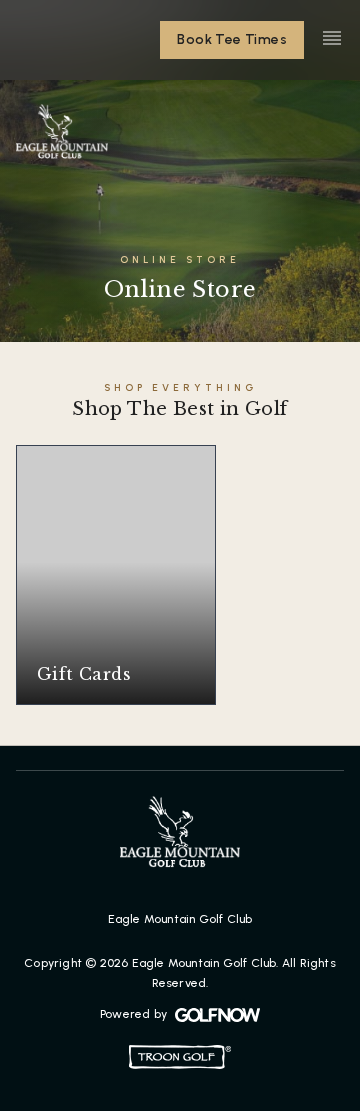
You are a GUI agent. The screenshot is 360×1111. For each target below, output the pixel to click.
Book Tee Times (232, 39)
